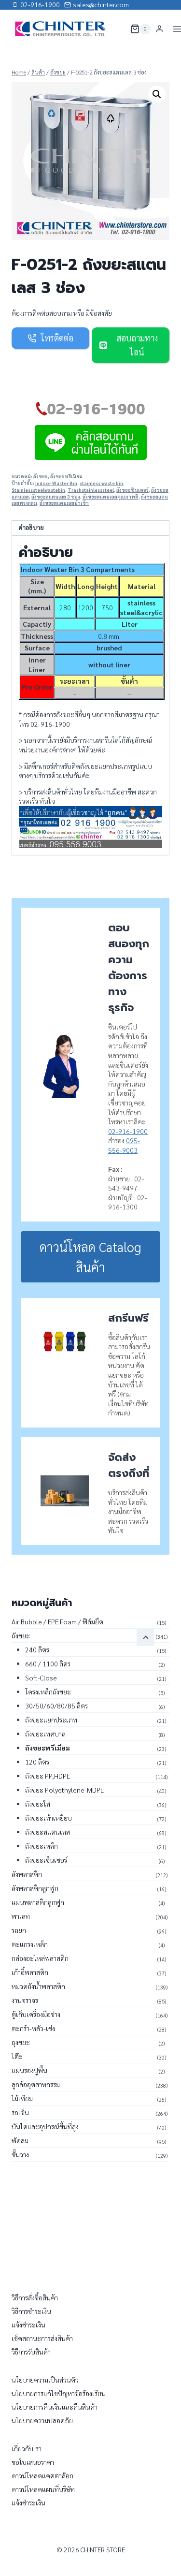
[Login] (160, 29)
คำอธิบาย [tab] (31, 528)
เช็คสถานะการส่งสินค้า (42, 2338)
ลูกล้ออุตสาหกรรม (36, 2084)
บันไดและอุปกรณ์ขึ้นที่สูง (45, 2126)
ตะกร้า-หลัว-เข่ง (33, 2028)
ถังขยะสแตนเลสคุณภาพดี (111, 497)
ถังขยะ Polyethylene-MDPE (64, 1790)
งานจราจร (25, 2000)
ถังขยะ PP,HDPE (48, 1776)
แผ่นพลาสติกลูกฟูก (38, 1902)
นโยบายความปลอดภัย (42, 2420)
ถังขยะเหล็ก (42, 1846)
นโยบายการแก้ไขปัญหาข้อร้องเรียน (59, 2393)
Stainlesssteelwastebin (38, 490)
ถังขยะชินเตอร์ (132, 490)
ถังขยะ (41, 476)
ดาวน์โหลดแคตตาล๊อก (42, 2475)
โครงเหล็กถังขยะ (48, 1692)
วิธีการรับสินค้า (31, 2352)
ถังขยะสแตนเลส (48, 1832)
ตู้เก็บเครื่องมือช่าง (36, 2014)
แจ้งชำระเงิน (28, 2325)
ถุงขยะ (21, 2042)
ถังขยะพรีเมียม (66, 476)
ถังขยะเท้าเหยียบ (49, 1818)
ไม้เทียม (22, 2098)
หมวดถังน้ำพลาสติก (38, 1986)
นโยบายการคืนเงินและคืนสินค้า (55, 2407)
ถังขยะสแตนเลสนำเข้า (64, 503)
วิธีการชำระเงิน (31, 2311)
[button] (157, 94)
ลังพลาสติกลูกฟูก (35, 1888)
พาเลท (21, 1916)
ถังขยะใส (38, 1804)
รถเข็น (20, 2112)
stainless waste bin (101, 483)
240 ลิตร (37, 1649)
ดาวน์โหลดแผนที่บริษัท (43, 2489)
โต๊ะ (17, 2056)
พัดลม (20, 2140)
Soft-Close (41, 1678)
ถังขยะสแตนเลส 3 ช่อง (56, 497)
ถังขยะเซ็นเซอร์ (46, 1860)
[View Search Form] (117, 29)
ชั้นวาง (20, 2154)
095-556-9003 (124, 1145)
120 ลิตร (37, 1762)
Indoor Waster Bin (56, 483)
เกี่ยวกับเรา (27, 2448)
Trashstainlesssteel (91, 490)
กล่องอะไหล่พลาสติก (40, 1958)
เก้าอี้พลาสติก (30, 1972)
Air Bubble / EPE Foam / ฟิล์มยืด (57, 1621)
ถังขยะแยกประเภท (51, 1720)
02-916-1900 (128, 1131)
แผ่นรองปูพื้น (29, 2070)
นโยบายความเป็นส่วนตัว (45, 2380)
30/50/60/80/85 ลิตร (56, 1706)
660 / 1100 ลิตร (48, 1663)
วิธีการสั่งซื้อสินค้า (35, 2297)
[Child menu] (145, 1637)
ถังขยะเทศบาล (45, 1734)
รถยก (19, 1930)
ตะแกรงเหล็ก (30, 1944)
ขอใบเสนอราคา (33, 2462)
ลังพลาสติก (27, 1874)
